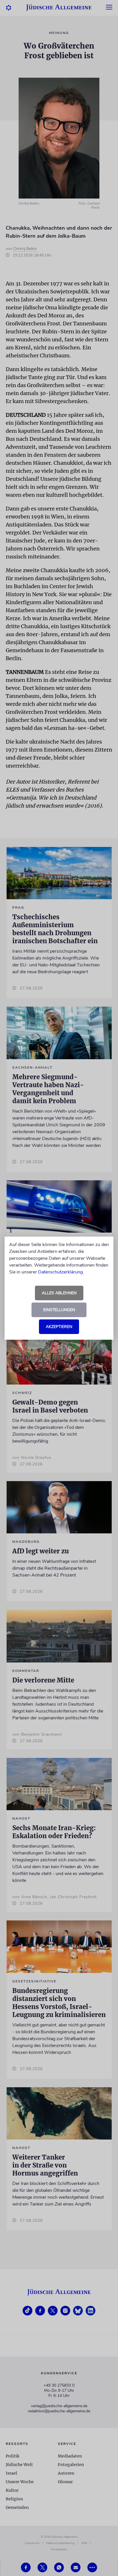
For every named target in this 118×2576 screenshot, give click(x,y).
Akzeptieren (59, 1327)
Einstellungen (59, 1310)
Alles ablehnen (59, 1293)
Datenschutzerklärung (60, 1272)
